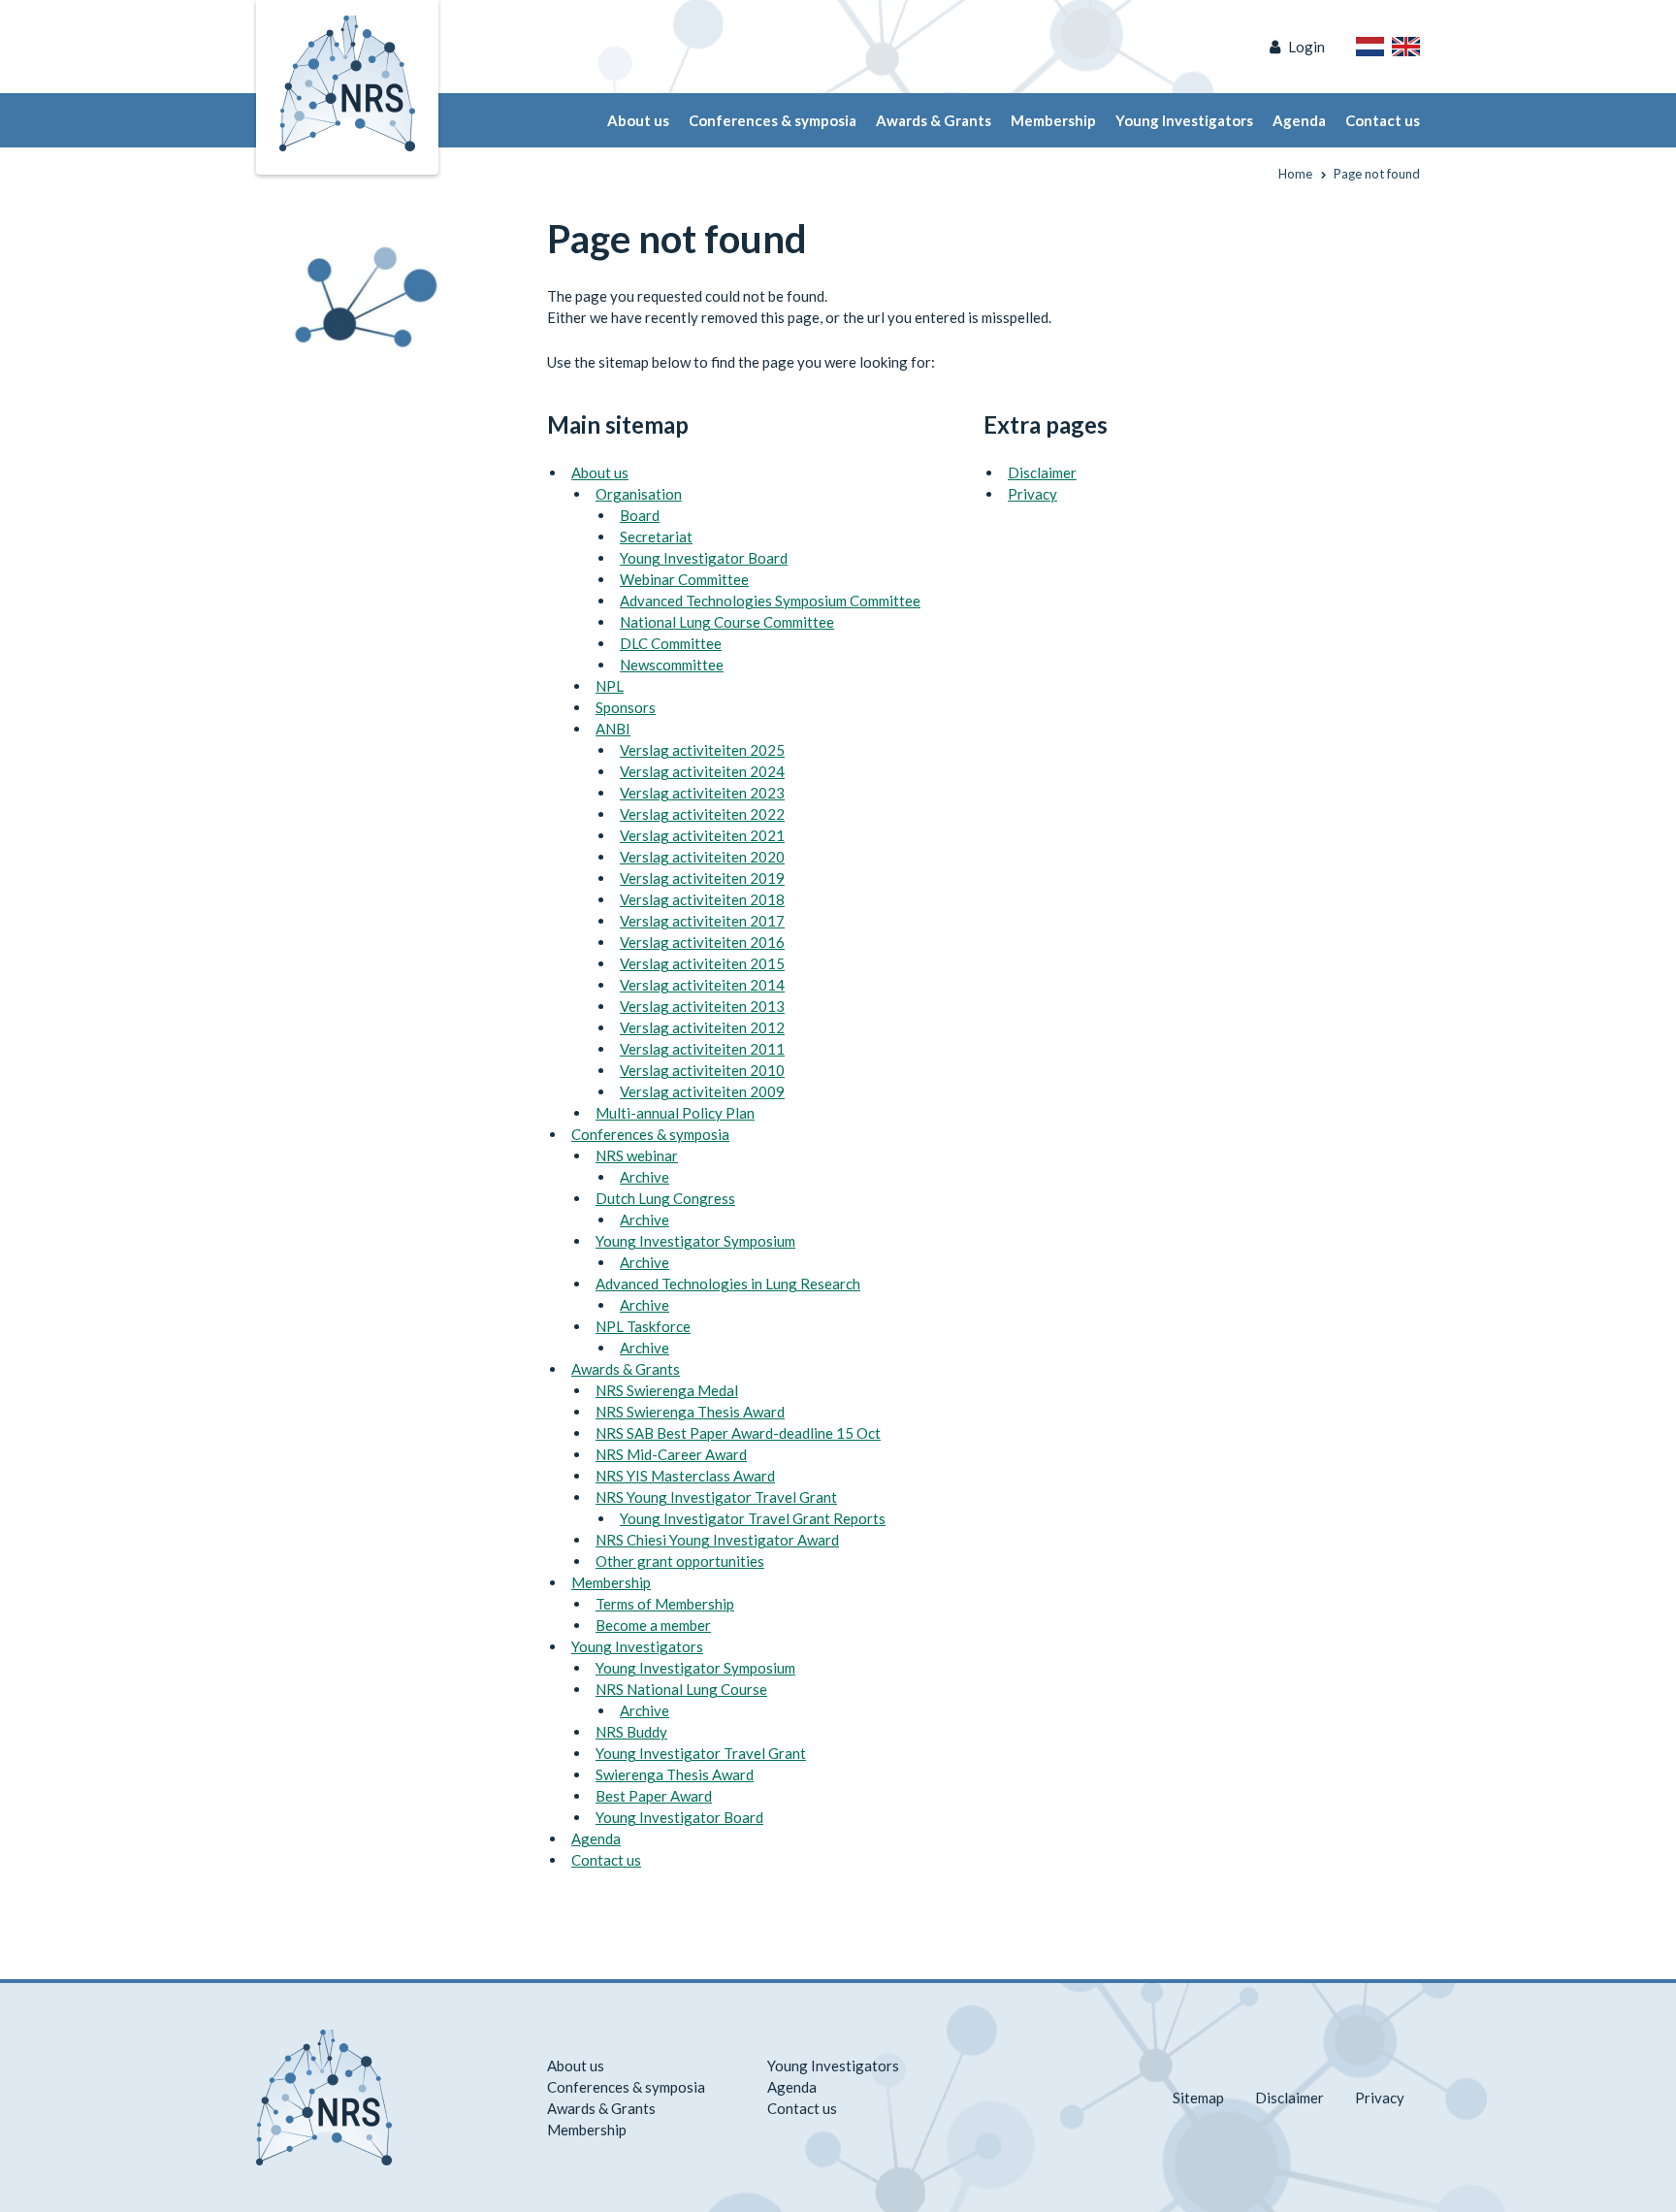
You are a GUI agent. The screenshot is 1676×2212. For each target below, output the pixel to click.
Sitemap (1198, 2098)
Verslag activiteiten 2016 (702, 942)
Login (1306, 47)
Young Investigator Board (704, 558)
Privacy (1032, 494)
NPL (610, 686)
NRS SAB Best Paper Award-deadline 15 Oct (738, 1433)
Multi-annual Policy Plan (675, 1113)
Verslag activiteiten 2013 (702, 1006)
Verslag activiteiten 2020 (702, 857)
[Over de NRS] (1370, 47)
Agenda (1299, 120)
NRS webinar (637, 1155)
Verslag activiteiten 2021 (702, 835)
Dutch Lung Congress (665, 1198)
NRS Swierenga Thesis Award (690, 1412)
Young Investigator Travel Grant (701, 1753)
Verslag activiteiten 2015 (702, 963)
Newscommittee (672, 665)
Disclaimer (1042, 472)
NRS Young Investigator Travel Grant (716, 1497)
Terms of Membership (665, 1604)
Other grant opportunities (680, 1561)
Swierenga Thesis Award (675, 1774)
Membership (1053, 120)
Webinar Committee (684, 579)
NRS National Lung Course (681, 1689)
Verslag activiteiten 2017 (702, 921)
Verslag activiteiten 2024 (702, 771)
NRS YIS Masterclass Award (685, 1476)
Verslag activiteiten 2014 (702, 985)
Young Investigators (1184, 120)
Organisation (639, 494)
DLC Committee (671, 643)
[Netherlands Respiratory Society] (347, 81)
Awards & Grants (934, 120)
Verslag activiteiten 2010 (702, 1070)
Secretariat (656, 537)
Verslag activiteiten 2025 (702, 750)
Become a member (653, 1625)
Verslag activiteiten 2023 (702, 793)
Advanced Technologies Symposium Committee (770, 601)
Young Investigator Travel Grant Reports (753, 1518)
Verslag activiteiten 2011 (702, 1049)
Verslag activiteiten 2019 (702, 878)
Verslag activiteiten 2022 (702, 814)
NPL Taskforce (643, 1326)
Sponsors (626, 707)
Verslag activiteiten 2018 (702, 899)
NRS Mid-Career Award (671, 1454)
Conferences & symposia (773, 120)
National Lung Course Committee (727, 622)
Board (640, 515)
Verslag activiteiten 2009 (702, 1091)
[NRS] (374, 287)
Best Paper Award (654, 1796)
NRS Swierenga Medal (667, 1390)
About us (638, 120)
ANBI (613, 729)
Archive (645, 1177)
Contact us (1383, 120)
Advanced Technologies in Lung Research (728, 1284)
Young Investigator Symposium (695, 1241)
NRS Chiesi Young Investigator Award (717, 1540)
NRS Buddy (631, 1732)
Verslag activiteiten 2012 (702, 1027)
